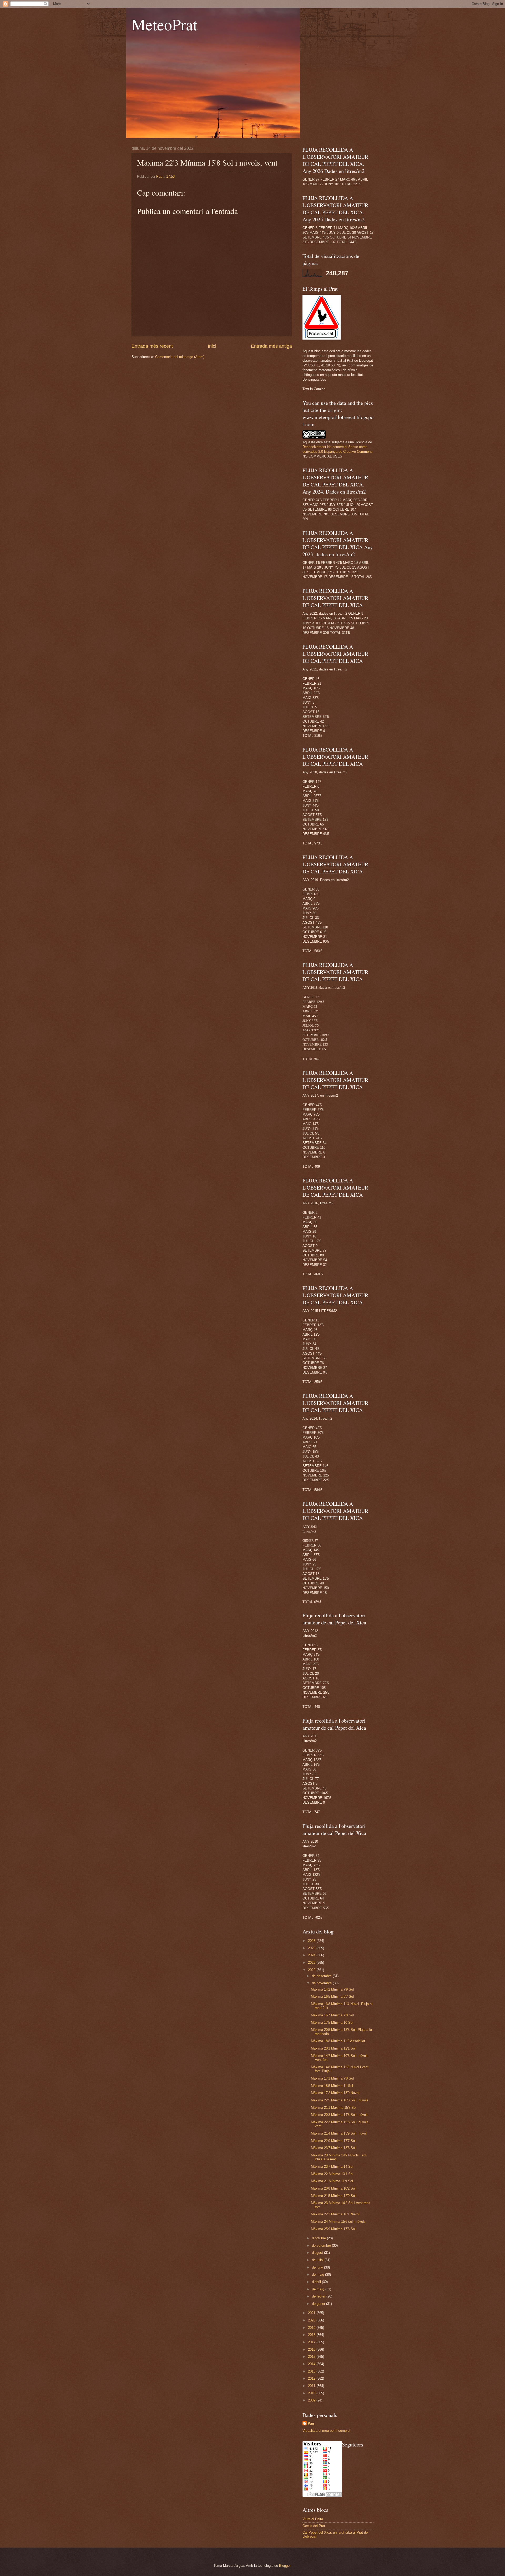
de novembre (322, 1983)
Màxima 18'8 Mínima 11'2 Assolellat (338, 2041)
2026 (312, 1941)
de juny (318, 2267)
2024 (312, 1955)
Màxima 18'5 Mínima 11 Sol (332, 2086)
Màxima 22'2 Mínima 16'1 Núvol (335, 2214)
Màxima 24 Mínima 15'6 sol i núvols (338, 2222)
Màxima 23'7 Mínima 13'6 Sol (333, 2148)
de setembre (322, 2246)
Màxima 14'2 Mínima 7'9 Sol (332, 1989)
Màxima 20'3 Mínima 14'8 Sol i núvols (340, 2115)
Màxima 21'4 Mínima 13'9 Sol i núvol (339, 2133)
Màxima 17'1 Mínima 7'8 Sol (332, 2078)
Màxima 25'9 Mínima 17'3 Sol (333, 2229)
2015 (312, 2357)
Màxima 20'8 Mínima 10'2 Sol (333, 2188)
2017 (312, 2342)
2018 (312, 2335)
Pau (311, 2423)
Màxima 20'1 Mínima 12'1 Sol (333, 2048)
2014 (312, 2364)
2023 (312, 1963)
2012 (312, 2378)
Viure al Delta (313, 2519)
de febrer (319, 2296)
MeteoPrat (165, 24)
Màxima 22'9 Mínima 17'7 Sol (333, 2141)
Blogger (285, 2566)
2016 (312, 2349)
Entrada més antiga (271, 346)
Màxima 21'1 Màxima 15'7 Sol (334, 2108)
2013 (312, 2371)
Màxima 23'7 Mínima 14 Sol (332, 2167)
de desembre (322, 1976)
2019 (312, 2328)
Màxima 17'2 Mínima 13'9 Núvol (335, 2093)
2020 (312, 2320)
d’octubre (319, 2238)
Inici (212, 346)
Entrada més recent (152, 346)
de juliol (318, 2260)
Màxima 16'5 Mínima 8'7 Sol (332, 1996)
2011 (312, 2386)
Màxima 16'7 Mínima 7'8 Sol (332, 2015)
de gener (319, 2304)
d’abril (317, 2282)
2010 (312, 2393)
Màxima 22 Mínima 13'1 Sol (332, 2174)
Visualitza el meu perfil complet (326, 2431)
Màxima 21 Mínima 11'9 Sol (332, 2181)
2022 (312, 1970)
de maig (319, 2274)
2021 (312, 2313)
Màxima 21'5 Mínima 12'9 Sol (333, 2196)
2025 (312, 1948)
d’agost (318, 2253)
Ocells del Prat (314, 2526)
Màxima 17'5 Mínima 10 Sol (332, 2023)
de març (319, 2289)
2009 (312, 2400)
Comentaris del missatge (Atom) (180, 357)
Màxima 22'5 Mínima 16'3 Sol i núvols (340, 2100)
